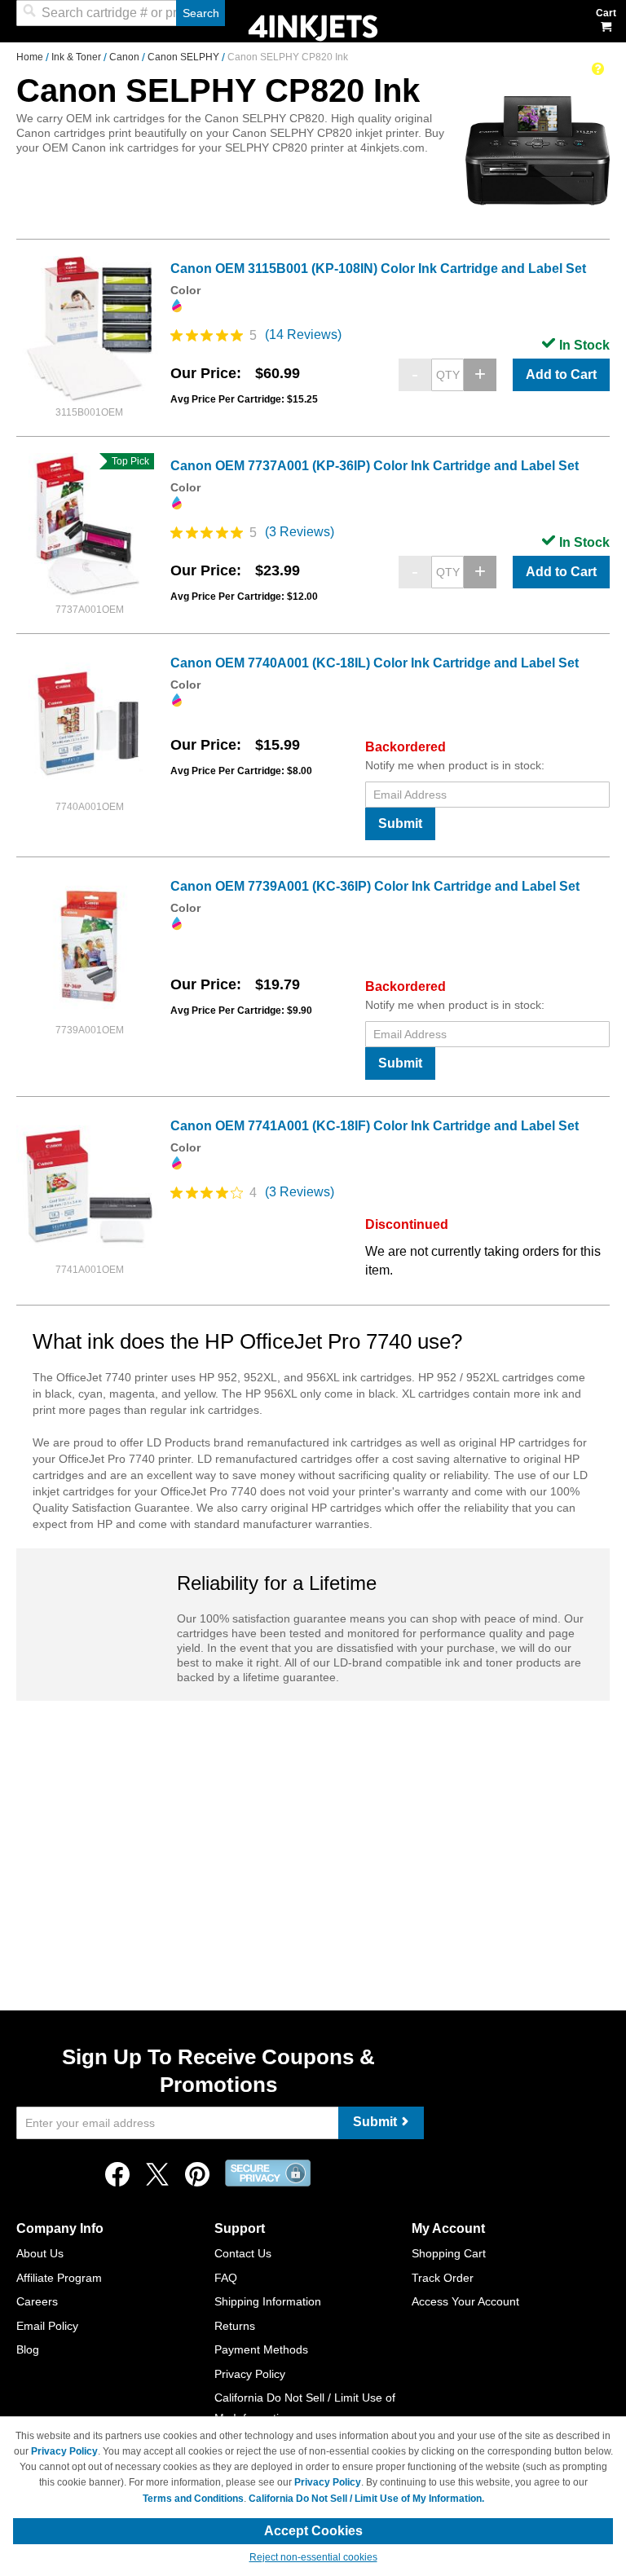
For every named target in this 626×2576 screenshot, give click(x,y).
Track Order (443, 2278)
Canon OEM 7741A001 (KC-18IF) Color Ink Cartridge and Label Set (375, 1126)
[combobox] (121, 13)
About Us (40, 2253)
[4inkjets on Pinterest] (197, 2179)
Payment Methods (261, 2349)
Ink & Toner (77, 57)
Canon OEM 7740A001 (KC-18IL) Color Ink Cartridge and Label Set (375, 663)
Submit (400, 823)
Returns (235, 2326)
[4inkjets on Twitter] (157, 2179)
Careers (37, 2301)
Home (31, 57)
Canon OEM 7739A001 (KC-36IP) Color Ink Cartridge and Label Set (375, 886)
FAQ (226, 2278)
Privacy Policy (250, 2374)
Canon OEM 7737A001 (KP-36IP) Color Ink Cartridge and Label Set (375, 466)
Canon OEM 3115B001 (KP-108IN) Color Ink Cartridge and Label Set (378, 269)
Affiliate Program (59, 2278)
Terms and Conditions (193, 2499)
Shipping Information (268, 2301)
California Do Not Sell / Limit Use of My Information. (366, 2499)
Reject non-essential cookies (313, 2557)
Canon (126, 57)
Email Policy (47, 2326)
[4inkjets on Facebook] (117, 2179)
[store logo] (313, 26)
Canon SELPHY (185, 57)
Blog (28, 2349)
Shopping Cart (449, 2253)
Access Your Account (465, 2301)
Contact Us (243, 2253)
